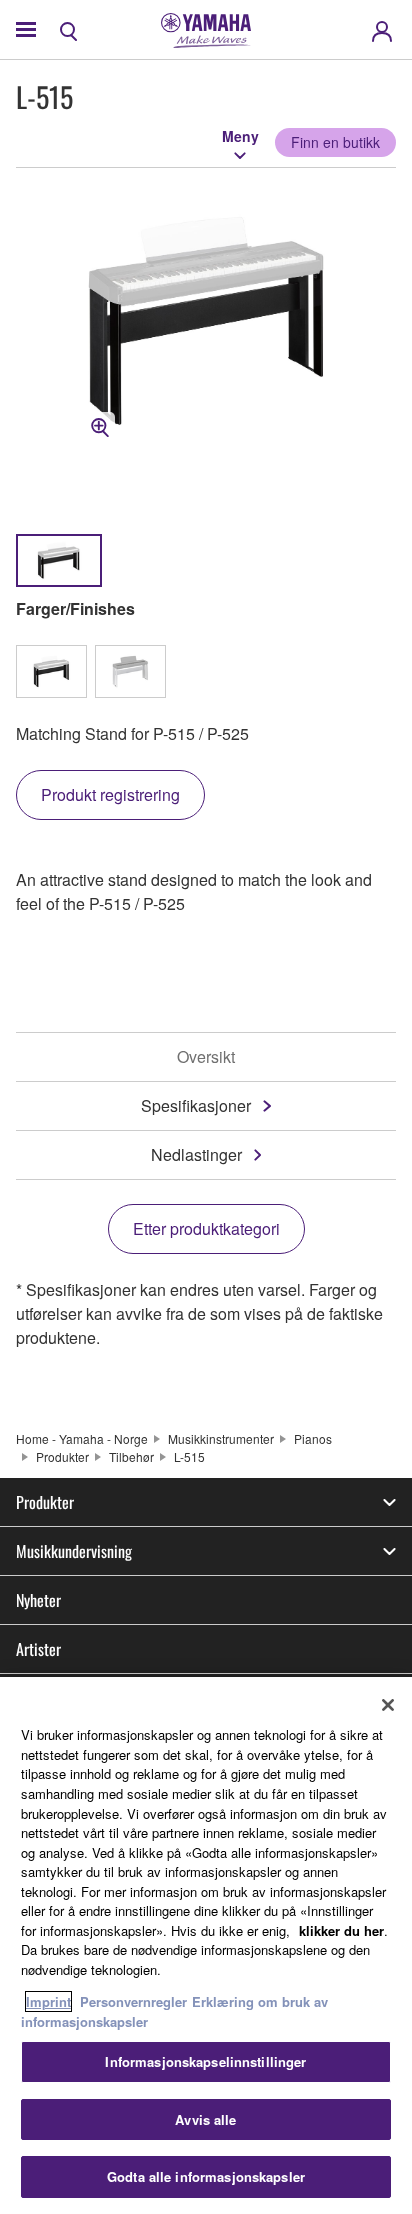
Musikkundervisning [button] (74, 1551)
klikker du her (341, 1930)
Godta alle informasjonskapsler (206, 2176)
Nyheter (38, 1600)
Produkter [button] (45, 1502)
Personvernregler (133, 2001)
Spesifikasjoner (196, 1105)
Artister (38, 1649)
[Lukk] (388, 1705)
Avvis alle (205, 2119)
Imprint (48, 2001)
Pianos (313, 1438)
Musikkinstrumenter (221, 1438)
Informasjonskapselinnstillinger (205, 2061)
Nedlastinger (196, 1154)
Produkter (62, 1456)
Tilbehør (131, 1456)
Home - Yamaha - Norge (82, 1438)
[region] (206, 1945)
